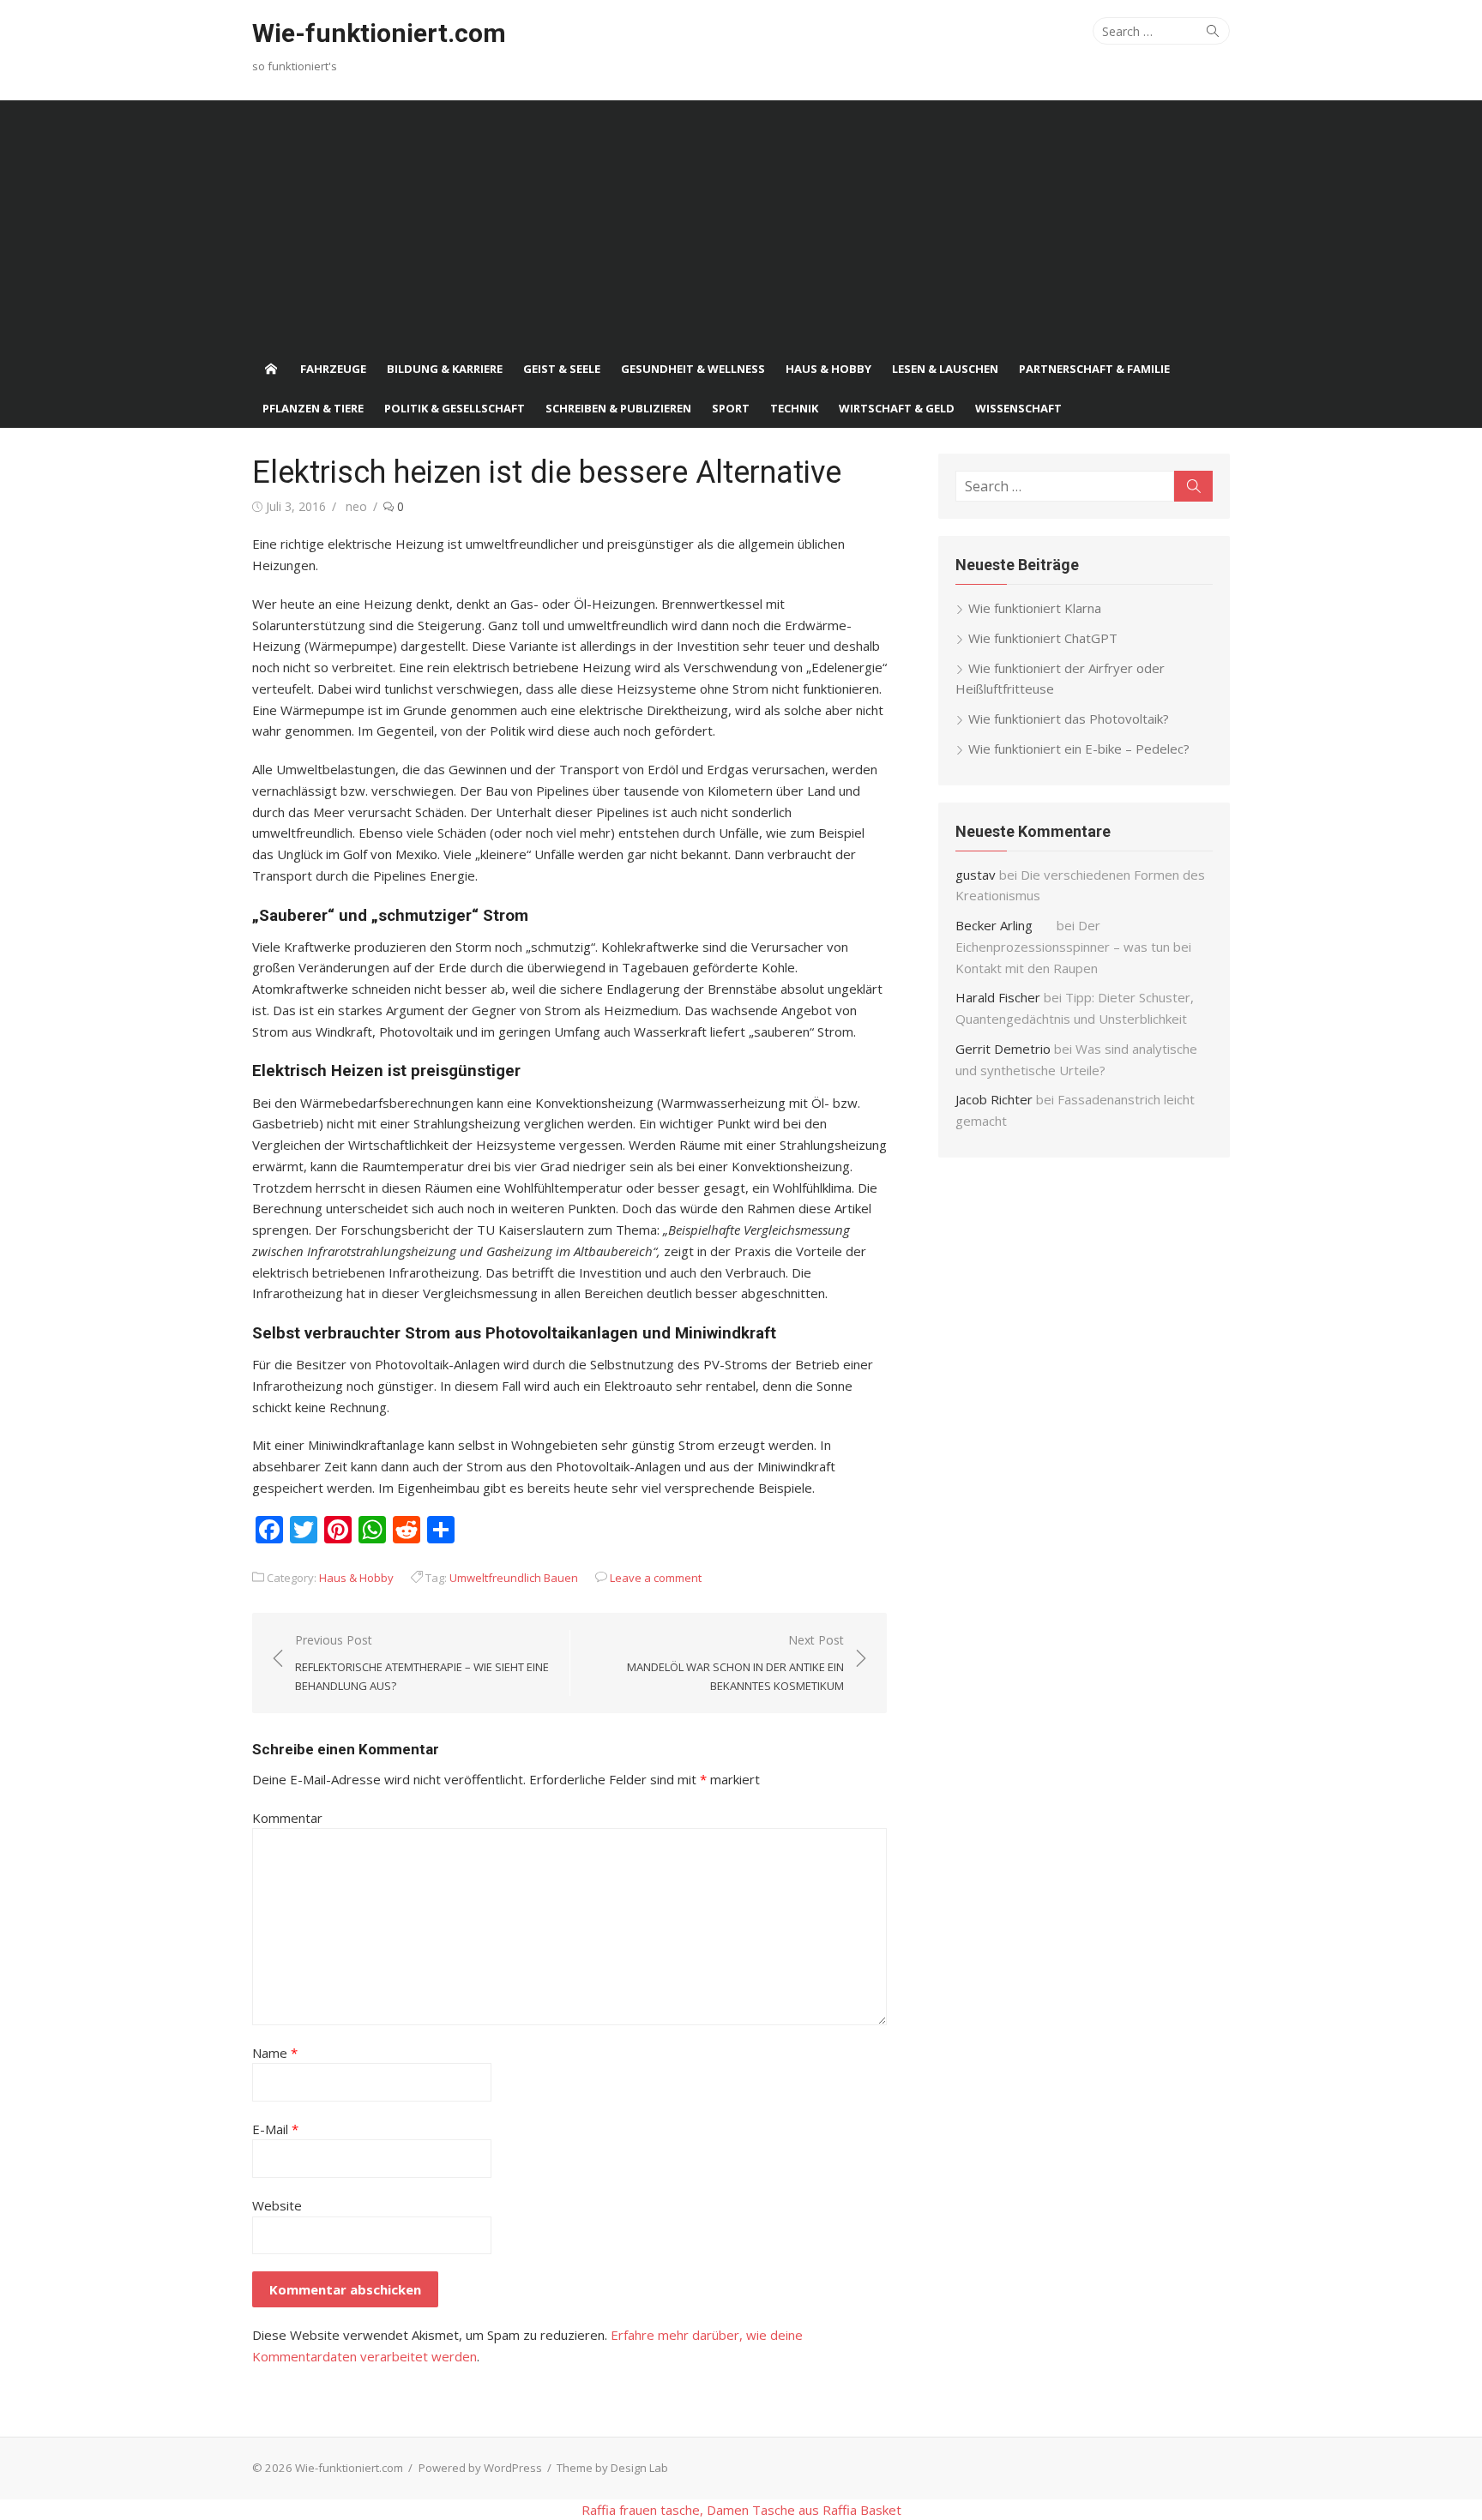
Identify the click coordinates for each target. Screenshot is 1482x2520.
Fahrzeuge (333, 369)
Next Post (735, 1663)
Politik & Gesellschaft (455, 408)
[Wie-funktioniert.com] (271, 369)
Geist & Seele (562, 369)
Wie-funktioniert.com (379, 33)
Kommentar (287, 1818)
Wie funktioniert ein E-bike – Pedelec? (1079, 749)
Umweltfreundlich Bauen (514, 1578)
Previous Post (422, 1663)
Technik (794, 408)
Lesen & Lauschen (945, 369)
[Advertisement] (741, 220)
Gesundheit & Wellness (693, 369)
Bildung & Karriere (445, 369)
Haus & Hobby (828, 369)
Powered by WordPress (480, 2468)
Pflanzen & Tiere (313, 408)
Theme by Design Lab (612, 2468)
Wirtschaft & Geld (897, 408)
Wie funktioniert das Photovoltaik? (1069, 719)
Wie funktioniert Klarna (1035, 608)
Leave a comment (656, 1578)
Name (275, 2053)
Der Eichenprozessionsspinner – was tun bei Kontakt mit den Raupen (1073, 947)
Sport (731, 408)
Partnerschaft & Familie (1094, 369)
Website (277, 2205)
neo (356, 506)
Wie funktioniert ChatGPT (1043, 638)
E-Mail (275, 2129)
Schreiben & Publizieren (618, 408)
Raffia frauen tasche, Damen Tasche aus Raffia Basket (741, 2510)
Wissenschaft (1018, 408)
